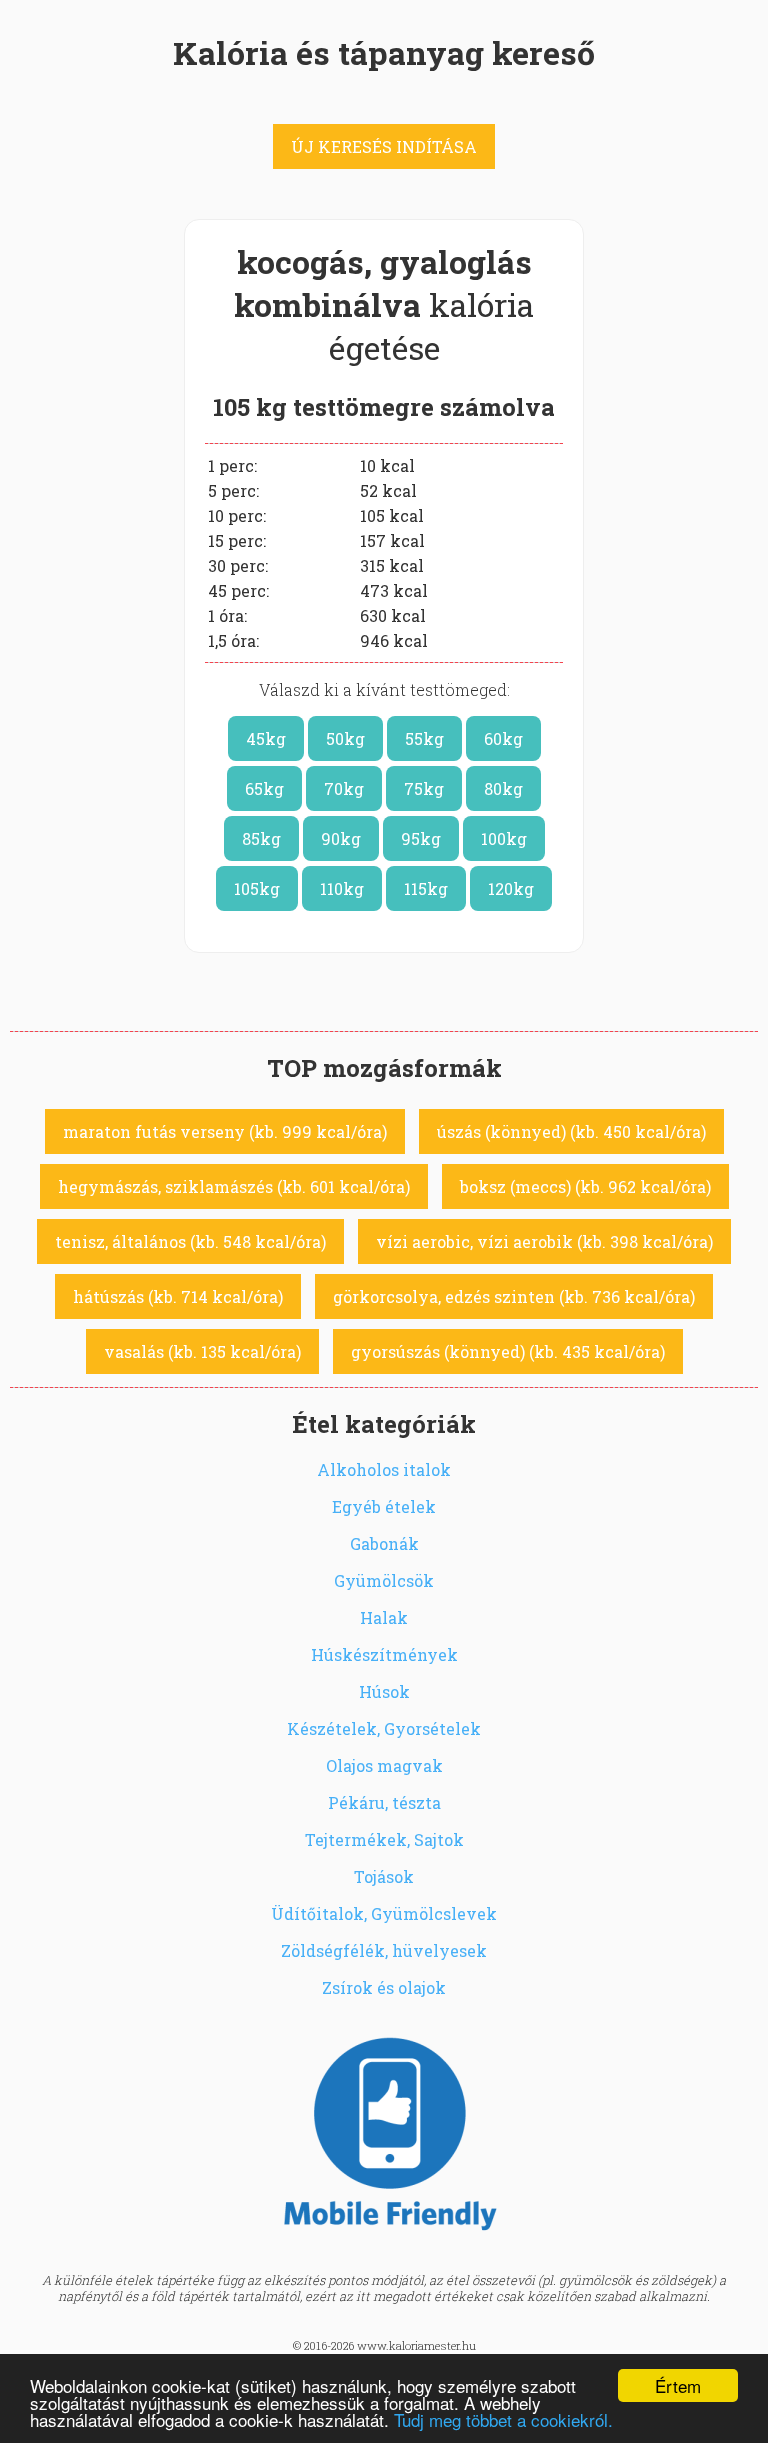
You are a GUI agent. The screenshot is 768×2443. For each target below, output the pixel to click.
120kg (511, 888)
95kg (421, 838)
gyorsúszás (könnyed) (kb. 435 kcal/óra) (508, 1351)
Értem (678, 2385)
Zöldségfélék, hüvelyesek (384, 1950)
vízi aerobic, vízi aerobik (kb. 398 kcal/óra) (544, 1241)
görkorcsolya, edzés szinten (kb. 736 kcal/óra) (514, 1296)
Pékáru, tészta (384, 1802)
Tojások (384, 1876)
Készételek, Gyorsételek (384, 1728)
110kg (342, 888)
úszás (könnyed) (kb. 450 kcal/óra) (571, 1131)
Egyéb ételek (384, 1506)
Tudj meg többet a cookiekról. (503, 2419)
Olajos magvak (384, 1765)
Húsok (384, 1691)
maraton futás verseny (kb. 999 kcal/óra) (225, 1131)
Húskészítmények (384, 1654)
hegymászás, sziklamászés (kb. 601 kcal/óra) (234, 1186)
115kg (426, 888)
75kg (424, 788)
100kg (504, 838)
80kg (503, 788)
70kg (344, 788)
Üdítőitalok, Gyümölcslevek (384, 1913)
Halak (384, 1617)
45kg (266, 738)
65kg (264, 788)
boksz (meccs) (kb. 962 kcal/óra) (585, 1186)
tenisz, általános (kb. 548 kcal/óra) (190, 1241)
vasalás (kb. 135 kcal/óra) (202, 1351)
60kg (503, 738)
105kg (257, 888)
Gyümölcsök (384, 1580)
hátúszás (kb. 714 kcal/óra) (178, 1296)
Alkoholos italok (384, 1469)
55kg (424, 738)
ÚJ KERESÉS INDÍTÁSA (384, 146)
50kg (345, 738)
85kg (261, 838)
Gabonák (384, 1543)
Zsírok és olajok (384, 1987)
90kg (341, 838)
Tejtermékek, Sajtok (384, 1839)
